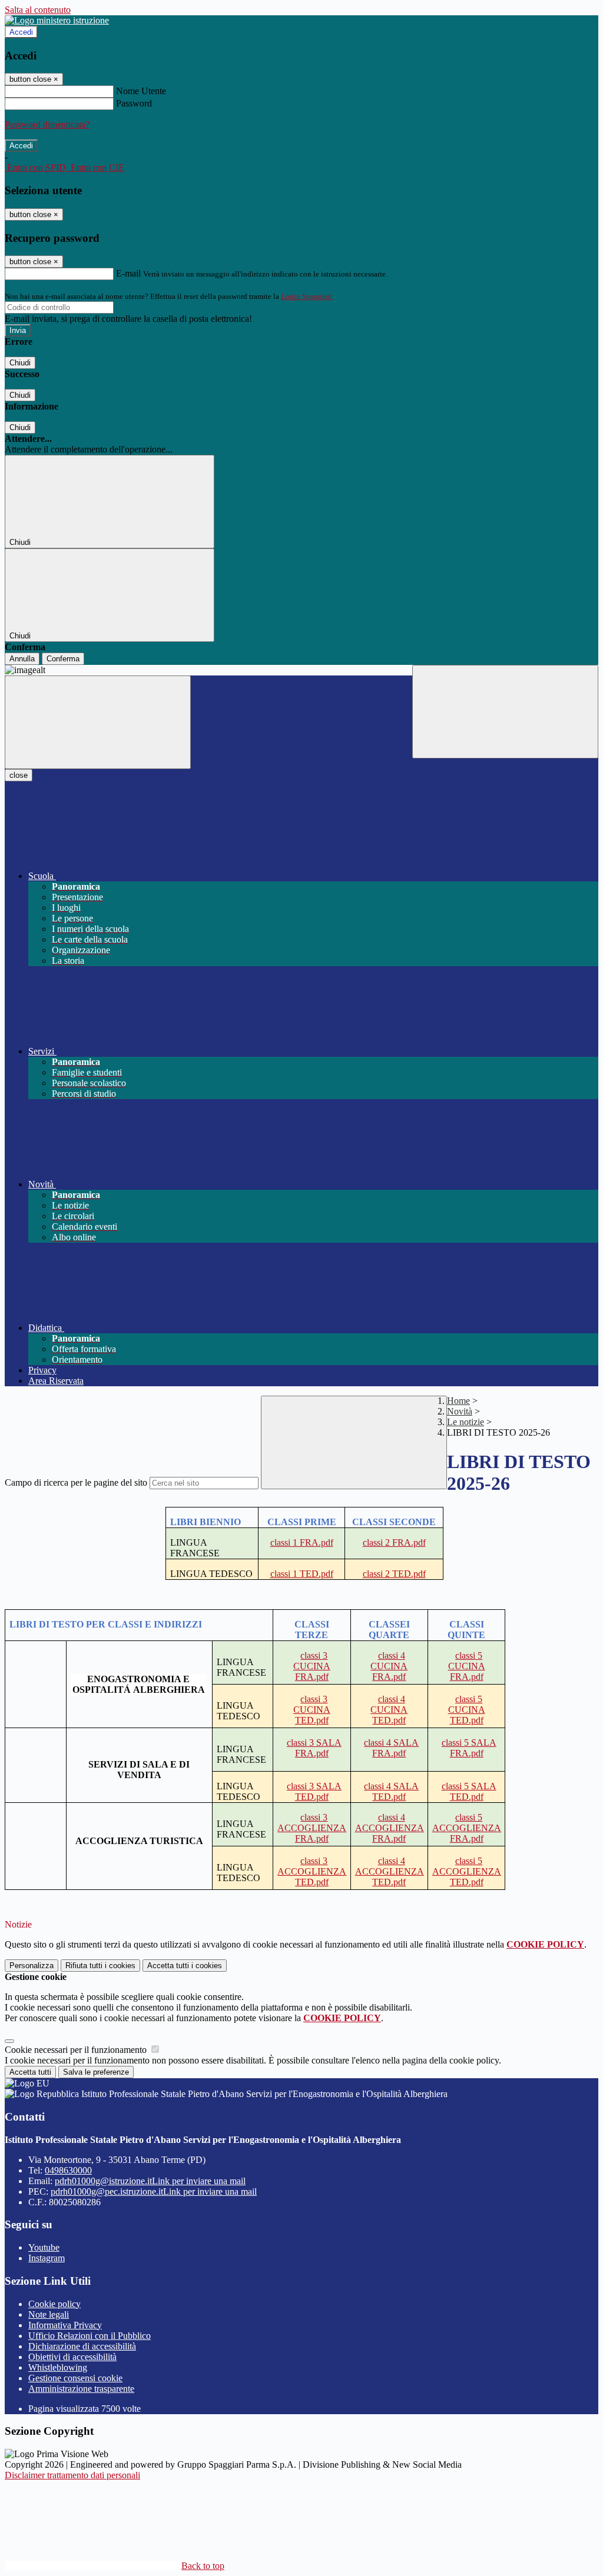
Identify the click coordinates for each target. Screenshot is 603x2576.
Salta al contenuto (38, 10)
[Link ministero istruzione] (57, 20)
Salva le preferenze (96, 2072)
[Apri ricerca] (505, 712)
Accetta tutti (185, 1966)
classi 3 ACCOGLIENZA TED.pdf (312, 1871)
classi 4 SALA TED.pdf (391, 1791)
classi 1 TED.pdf (302, 1574)
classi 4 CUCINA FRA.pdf (389, 1666)
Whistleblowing (58, 2367)
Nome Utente (141, 91)
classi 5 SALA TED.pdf (469, 1791)
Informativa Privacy (65, 2325)
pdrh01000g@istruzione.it (150, 2181)
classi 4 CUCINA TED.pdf (389, 1710)
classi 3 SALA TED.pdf (314, 1791)
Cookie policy (54, 2304)
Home (458, 1401)
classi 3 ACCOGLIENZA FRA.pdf (312, 1828)
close (19, 775)
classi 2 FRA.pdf (394, 1542)
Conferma (63, 659)
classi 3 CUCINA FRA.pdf (312, 1666)
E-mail (128, 273)
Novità (460, 1411)
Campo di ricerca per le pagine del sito (76, 1482)
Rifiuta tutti (100, 1966)
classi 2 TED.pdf (394, 1574)
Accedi (21, 32)
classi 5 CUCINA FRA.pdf (467, 1666)
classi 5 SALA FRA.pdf (469, 1748)
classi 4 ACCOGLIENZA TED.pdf (390, 1871)
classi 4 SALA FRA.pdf (391, 1748)
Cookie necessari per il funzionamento (77, 2050)
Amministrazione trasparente (81, 2389)
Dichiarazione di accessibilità (82, 2346)
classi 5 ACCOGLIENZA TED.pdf (467, 1871)
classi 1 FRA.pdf (302, 1542)
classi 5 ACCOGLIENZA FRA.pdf (467, 1828)
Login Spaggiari (307, 296)
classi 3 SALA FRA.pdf (314, 1748)
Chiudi (20, 363)
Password (134, 103)
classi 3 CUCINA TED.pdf (312, 1710)
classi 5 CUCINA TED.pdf (467, 1710)
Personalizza (32, 1966)
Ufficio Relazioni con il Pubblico (90, 2336)
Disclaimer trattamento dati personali (72, 2475)
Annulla (22, 659)
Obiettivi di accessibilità (72, 2357)
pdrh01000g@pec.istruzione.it (154, 2191)
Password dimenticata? (47, 124)
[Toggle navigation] (98, 722)
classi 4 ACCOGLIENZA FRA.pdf (390, 1828)
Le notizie (465, 1422)
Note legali (49, 2314)
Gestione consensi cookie (75, 2378)
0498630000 (68, 2170)
